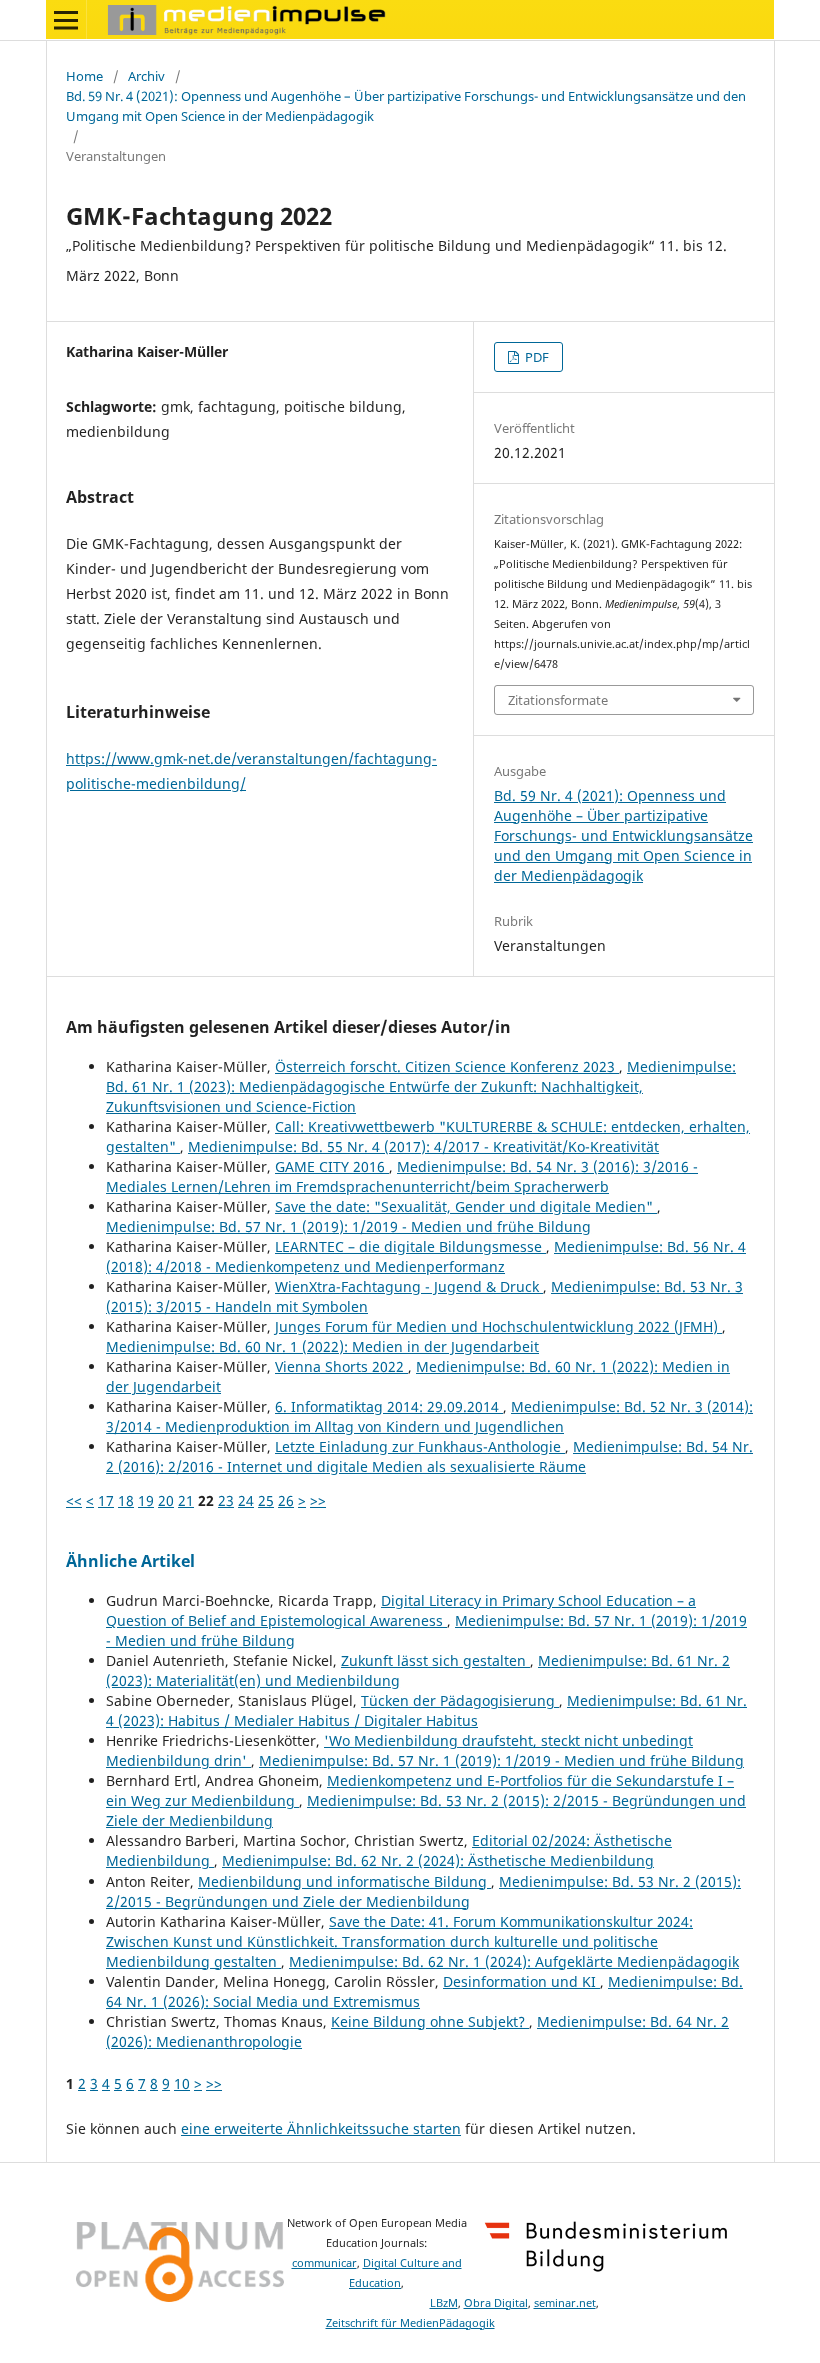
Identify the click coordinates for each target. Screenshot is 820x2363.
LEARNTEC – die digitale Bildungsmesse (410, 1246)
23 (226, 1500)
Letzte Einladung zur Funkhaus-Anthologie (420, 1446)
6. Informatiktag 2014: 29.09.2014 (389, 1406)
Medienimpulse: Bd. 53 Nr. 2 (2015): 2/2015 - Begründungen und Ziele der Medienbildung (423, 1891)
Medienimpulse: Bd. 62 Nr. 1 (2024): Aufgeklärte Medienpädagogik (514, 1961)
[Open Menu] (66, 20)
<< (74, 1500)
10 (182, 2083)
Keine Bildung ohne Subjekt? (430, 2021)
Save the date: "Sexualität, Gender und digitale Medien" (466, 1206)
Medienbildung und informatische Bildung (344, 1881)
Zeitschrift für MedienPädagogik (410, 2323)
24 (246, 1500)
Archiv (146, 76)
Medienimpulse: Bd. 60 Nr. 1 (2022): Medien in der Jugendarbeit (322, 1346)
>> (318, 1500)
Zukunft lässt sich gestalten (435, 1660)
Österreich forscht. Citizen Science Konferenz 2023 (447, 1066)
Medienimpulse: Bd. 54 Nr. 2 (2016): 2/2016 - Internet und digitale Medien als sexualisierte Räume (429, 1456)
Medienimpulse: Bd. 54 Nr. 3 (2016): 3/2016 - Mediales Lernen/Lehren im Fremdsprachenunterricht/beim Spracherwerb (402, 1176)
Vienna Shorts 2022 (341, 1366)
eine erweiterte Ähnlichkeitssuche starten (321, 2128)
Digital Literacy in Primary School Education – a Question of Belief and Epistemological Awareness (401, 1610)
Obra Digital (496, 2303)
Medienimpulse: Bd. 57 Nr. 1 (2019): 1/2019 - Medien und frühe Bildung (348, 1226)
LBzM (444, 2303)
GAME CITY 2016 (332, 1166)
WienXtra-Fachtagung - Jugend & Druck (409, 1286)
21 (186, 1500)
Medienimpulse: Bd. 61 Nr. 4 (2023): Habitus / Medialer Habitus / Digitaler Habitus (426, 1710)
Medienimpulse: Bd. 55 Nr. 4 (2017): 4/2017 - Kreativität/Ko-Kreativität (423, 1146)
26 (286, 1500)
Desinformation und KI (521, 1981)
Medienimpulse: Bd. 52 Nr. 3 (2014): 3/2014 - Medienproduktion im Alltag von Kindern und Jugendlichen (429, 1416)
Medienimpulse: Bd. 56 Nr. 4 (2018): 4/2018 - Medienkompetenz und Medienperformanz (426, 1256)
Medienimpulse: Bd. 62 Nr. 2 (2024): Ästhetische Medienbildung (438, 1860)
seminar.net (565, 2303)
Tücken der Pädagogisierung (460, 1700)
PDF (535, 357)
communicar (324, 2263)
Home (84, 76)
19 (146, 1500)
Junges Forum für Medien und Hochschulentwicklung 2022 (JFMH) (498, 1326)
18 (126, 1500)
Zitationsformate (558, 700)
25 (266, 1500)
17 (106, 1500)
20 (166, 1500)
